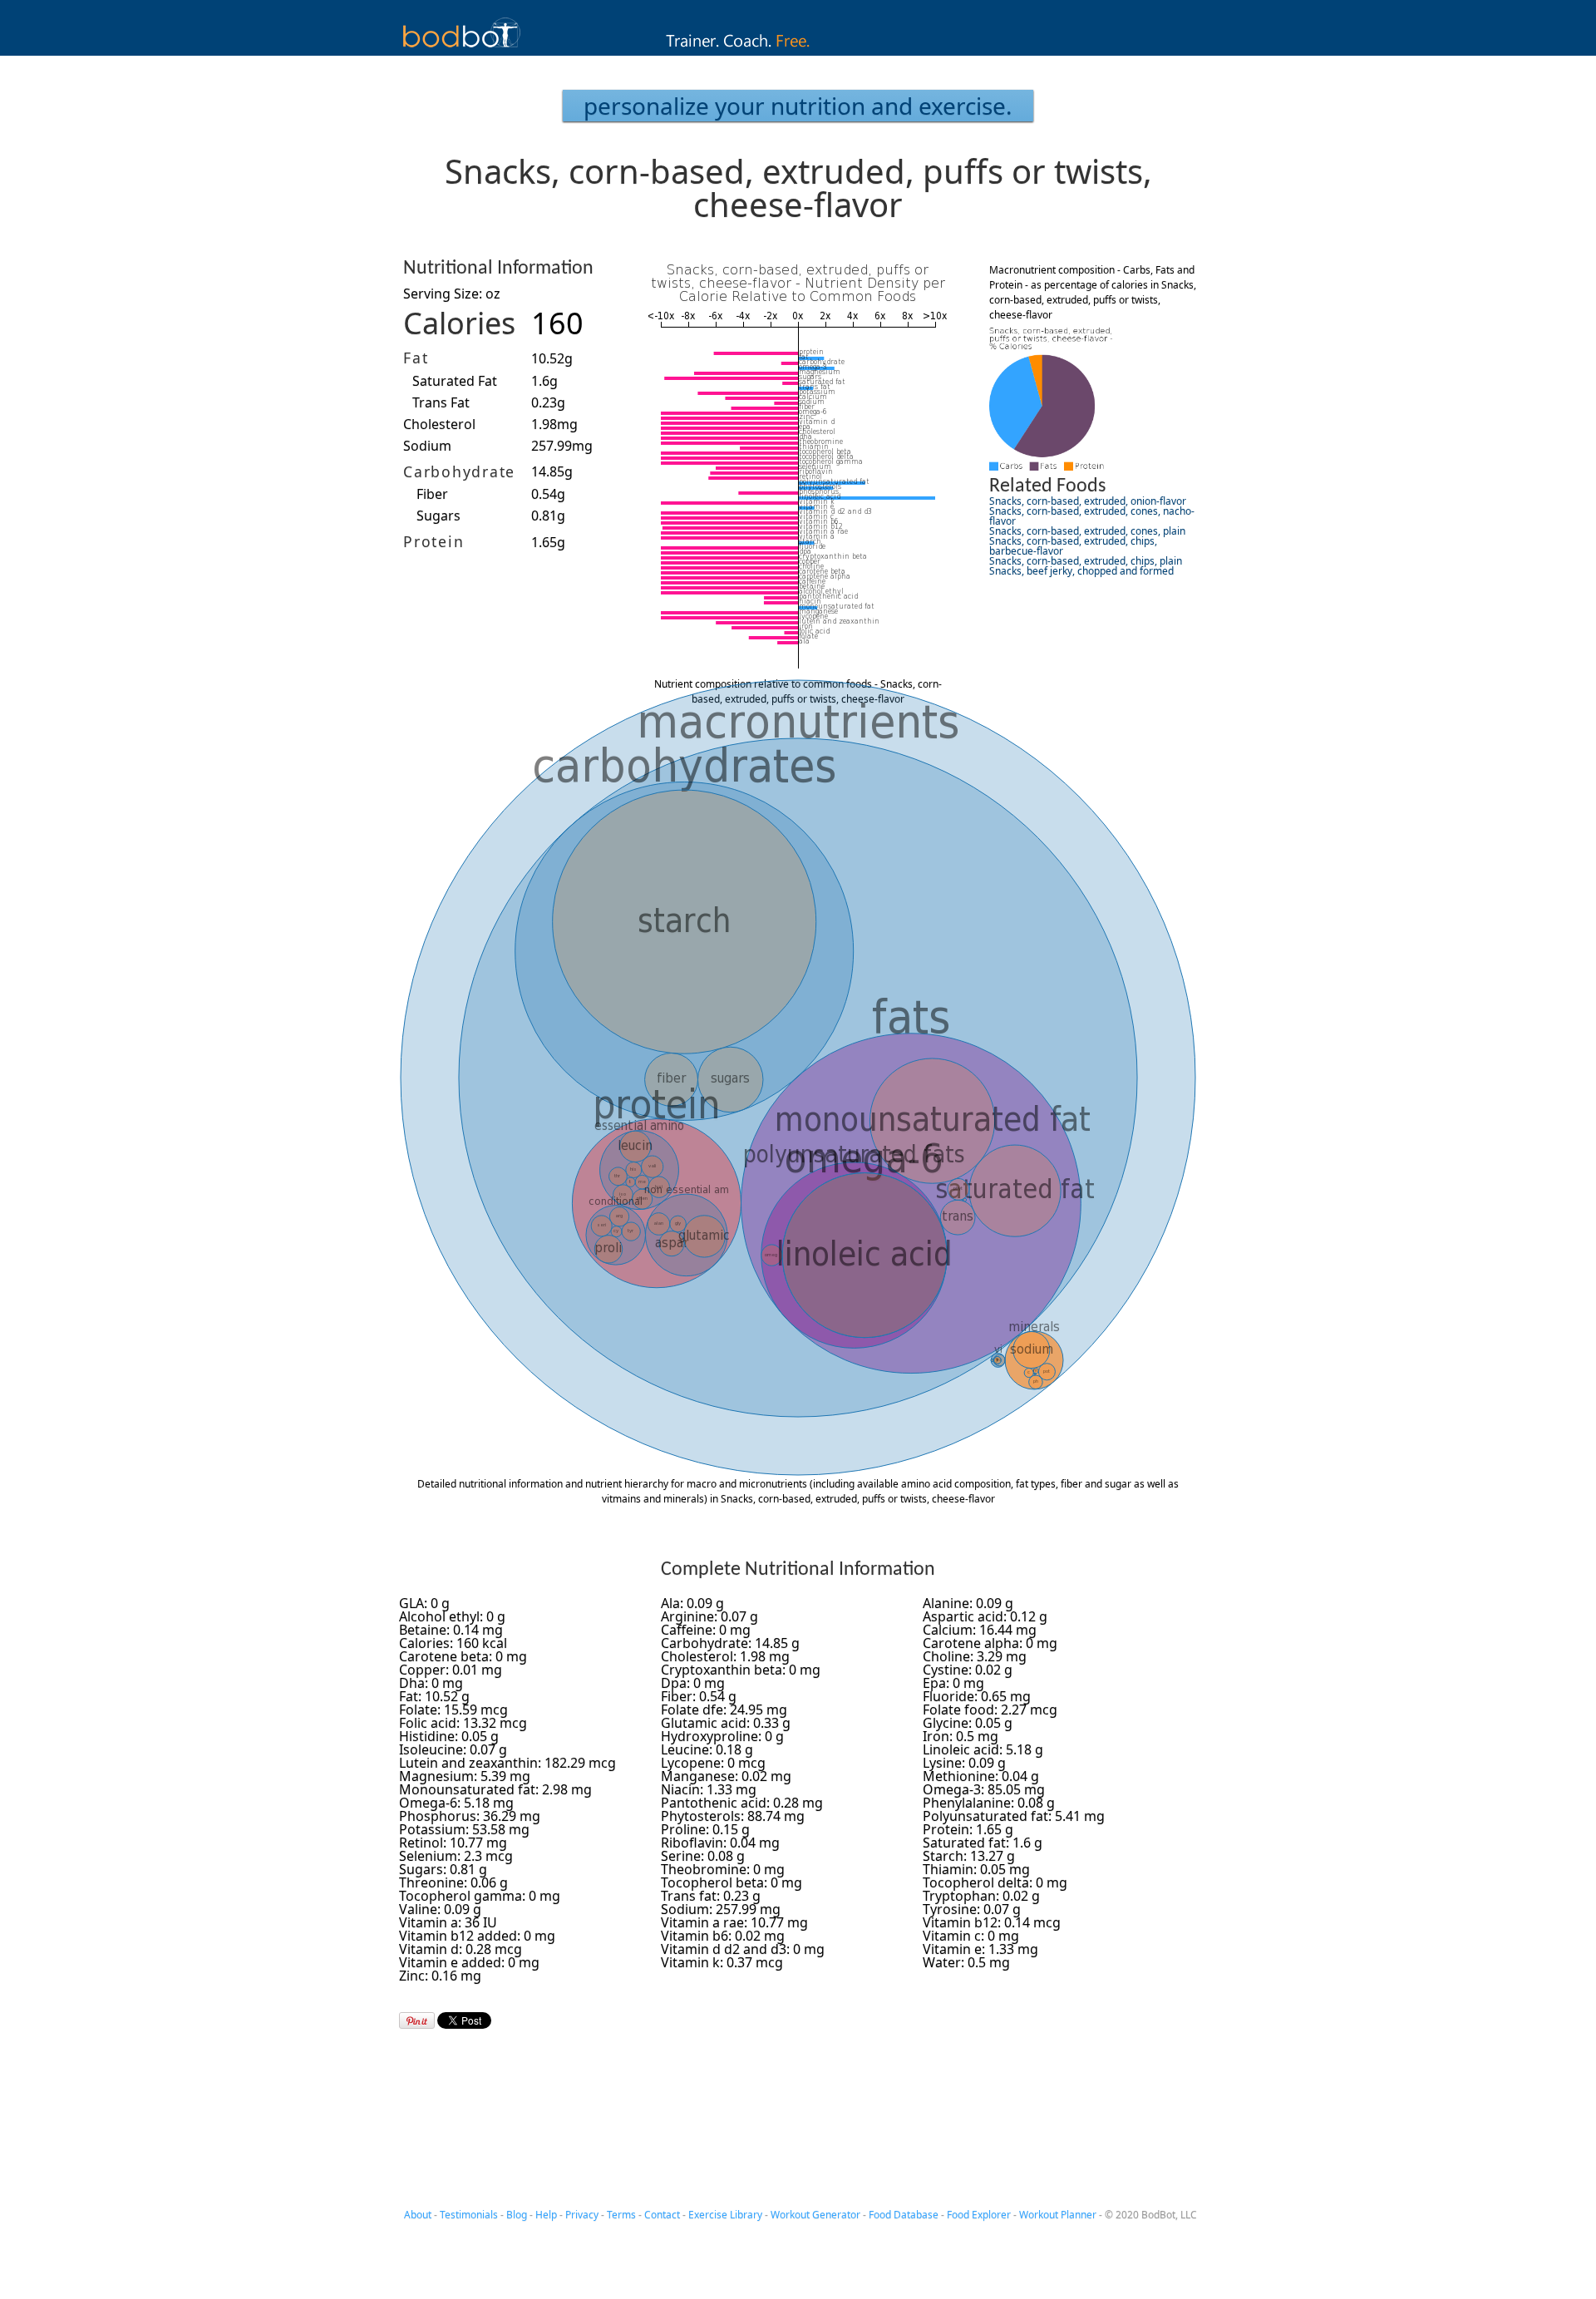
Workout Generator (815, 2215)
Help (546, 2215)
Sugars (438, 516)
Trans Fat (441, 402)
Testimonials (469, 2215)
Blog (517, 2215)
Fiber (432, 494)
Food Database (904, 2215)
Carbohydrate (459, 471)
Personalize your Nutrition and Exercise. (798, 106)
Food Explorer (979, 2215)
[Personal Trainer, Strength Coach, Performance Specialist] (798, 51)
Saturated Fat (455, 381)
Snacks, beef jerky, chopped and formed (1081, 571)
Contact (662, 2215)
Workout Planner (1058, 2215)
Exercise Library (725, 2215)
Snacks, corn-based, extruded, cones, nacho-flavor (1092, 516)
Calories (459, 323)
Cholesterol (439, 424)
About (418, 2215)
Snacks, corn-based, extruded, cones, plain (1087, 531)
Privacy (582, 2215)
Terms (621, 2215)
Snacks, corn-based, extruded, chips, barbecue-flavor (1073, 546)
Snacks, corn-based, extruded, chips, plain (1086, 561)
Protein (433, 541)
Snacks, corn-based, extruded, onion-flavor (1088, 501)
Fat (416, 358)
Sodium (427, 446)
